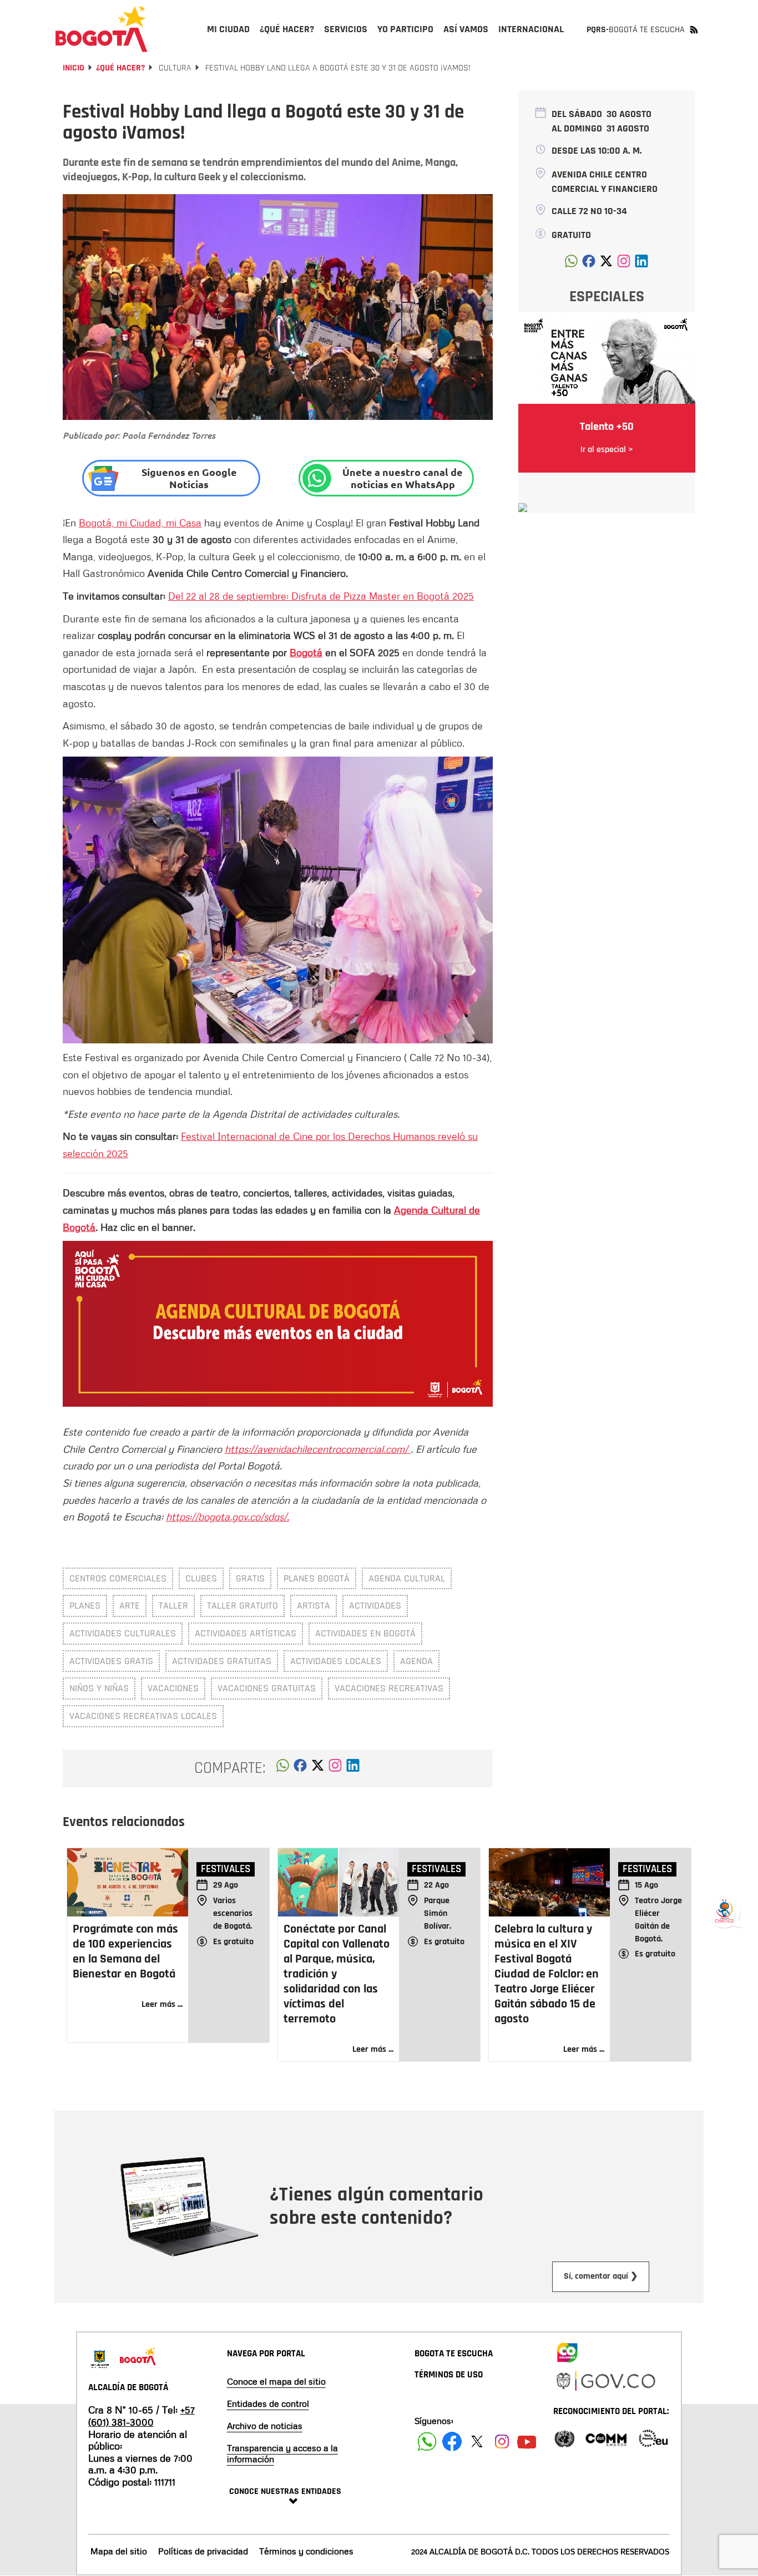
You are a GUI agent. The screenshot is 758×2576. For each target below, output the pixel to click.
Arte (130, 1606)
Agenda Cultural (407, 1578)
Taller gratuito (242, 1606)
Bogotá (306, 652)
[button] (283, 1768)
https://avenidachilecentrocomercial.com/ (318, 1449)
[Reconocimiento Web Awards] (653, 2438)
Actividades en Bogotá (365, 1633)
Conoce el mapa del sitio (276, 2381)
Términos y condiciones (306, 2551)
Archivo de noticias (265, 2426)
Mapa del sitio (119, 2551)
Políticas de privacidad (203, 2551)
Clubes (201, 1578)
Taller (173, 1606)
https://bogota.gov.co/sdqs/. (228, 1517)
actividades (375, 1606)
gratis (250, 1578)
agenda (416, 1661)
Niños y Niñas (99, 1688)
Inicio (74, 68)
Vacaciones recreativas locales (143, 1716)
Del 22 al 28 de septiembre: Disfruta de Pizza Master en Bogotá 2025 (321, 596)
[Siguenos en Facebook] (427, 2441)
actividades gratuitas (222, 1661)
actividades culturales (123, 1633)
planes (85, 1606)
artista (314, 1606)
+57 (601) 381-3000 (142, 2416)
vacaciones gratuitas (267, 1688)
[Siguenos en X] (477, 2441)
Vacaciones (173, 1688)
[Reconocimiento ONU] (564, 2438)
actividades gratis (111, 1661)
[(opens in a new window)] (335, 1768)
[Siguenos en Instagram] (502, 2441)
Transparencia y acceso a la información (282, 2453)
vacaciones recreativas (389, 1688)
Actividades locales (336, 1661)
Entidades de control (268, 2403)
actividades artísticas (246, 1633)
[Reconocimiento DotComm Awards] (606, 2438)
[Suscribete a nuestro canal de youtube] (527, 2441)
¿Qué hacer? (120, 68)
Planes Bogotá (317, 1578)
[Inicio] (102, 29)
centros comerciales (118, 1578)
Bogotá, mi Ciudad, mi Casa (140, 523)
